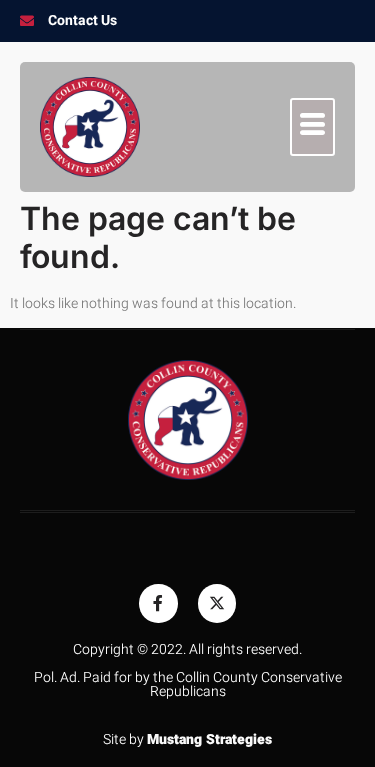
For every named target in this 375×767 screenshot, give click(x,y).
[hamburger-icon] (312, 127)
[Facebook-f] (158, 603)
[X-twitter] (217, 603)
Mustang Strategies (209, 739)
